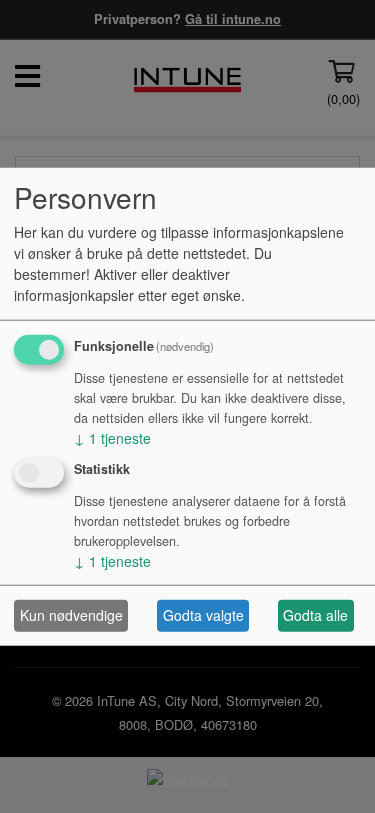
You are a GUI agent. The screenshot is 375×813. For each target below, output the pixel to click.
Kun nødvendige (71, 615)
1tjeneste (112, 438)
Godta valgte (203, 615)
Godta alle (315, 615)
